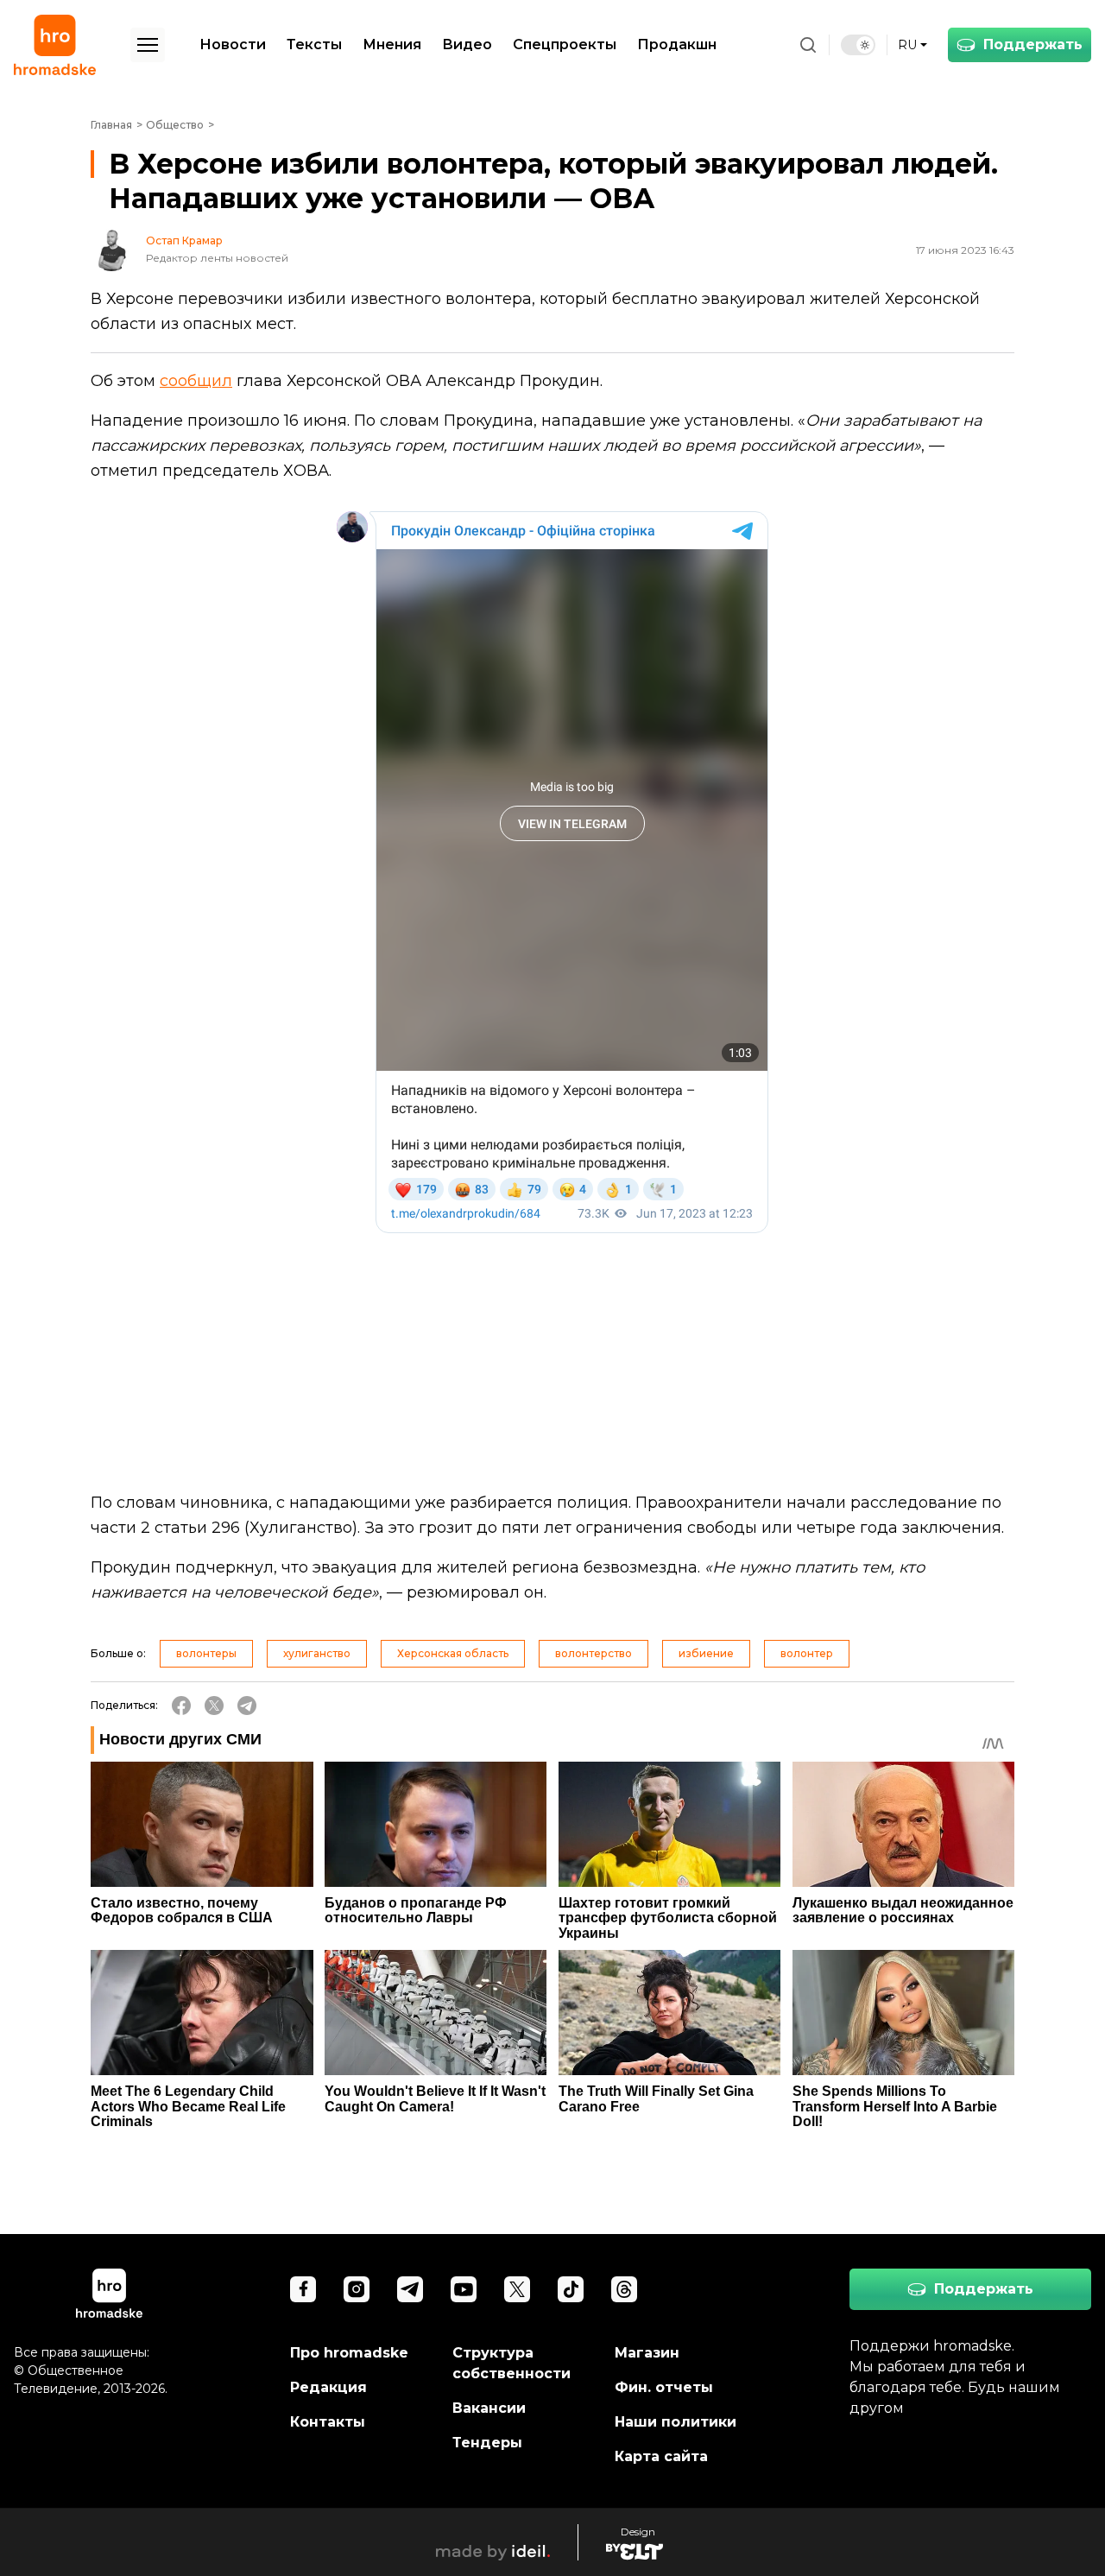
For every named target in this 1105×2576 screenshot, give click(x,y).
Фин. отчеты (664, 2387)
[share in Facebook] (181, 1706)
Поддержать (1033, 44)
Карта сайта (661, 2456)
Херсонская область (453, 1653)
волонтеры (206, 1653)
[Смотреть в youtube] (464, 2289)
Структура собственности (511, 2363)
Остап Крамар (184, 241)
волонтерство (594, 1653)
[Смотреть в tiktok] (571, 2289)
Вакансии (489, 2408)
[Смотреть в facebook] (303, 2289)
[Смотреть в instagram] (357, 2289)
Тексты (314, 44)
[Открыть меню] (148, 45)
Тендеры (487, 2443)
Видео (467, 44)
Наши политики (676, 2422)
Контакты (328, 2422)
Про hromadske (349, 2353)
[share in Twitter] (214, 1706)
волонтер (807, 1653)
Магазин (647, 2353)
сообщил (196, 381)
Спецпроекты (565, 44)
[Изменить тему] (858, 45)
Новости (233, 44)
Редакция (328, 2387)
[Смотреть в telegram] (410, 2289)
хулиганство (317, 1653)
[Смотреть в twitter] (517, 2289)
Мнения (392, 44)
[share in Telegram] (247, 1706)
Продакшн (677, 44)
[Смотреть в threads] (624, 2289)
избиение (706, 1653)
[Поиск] (808, 45)
